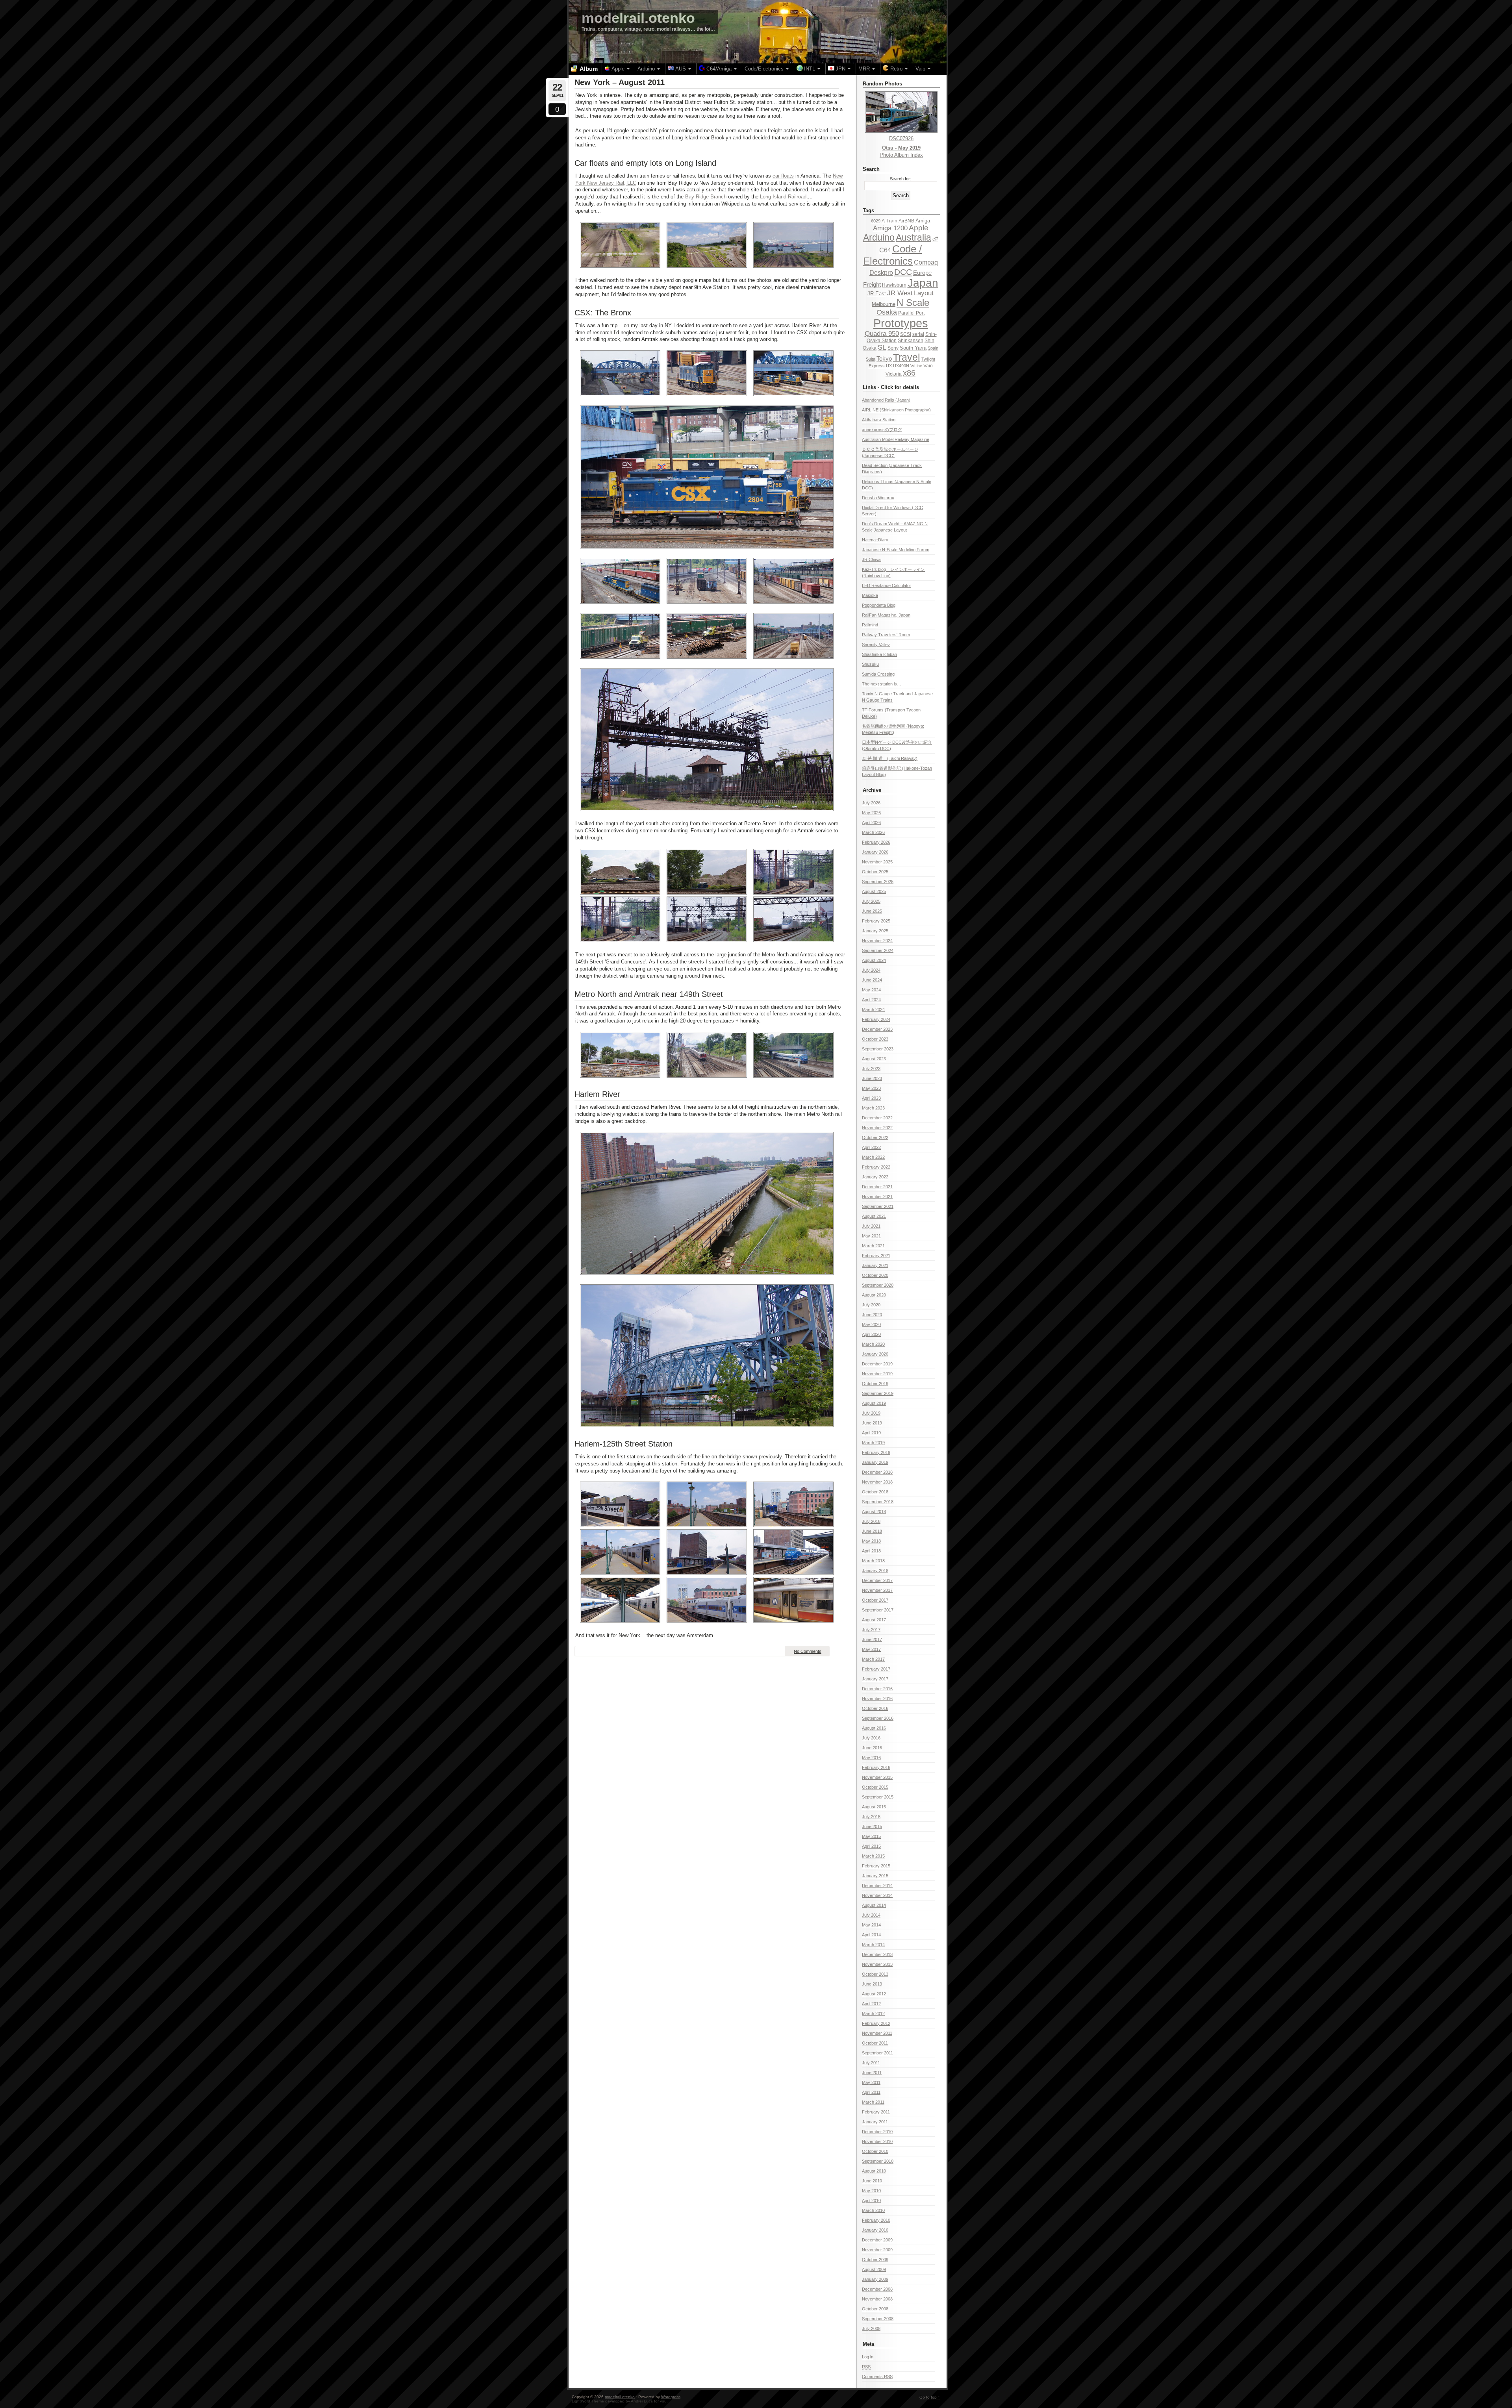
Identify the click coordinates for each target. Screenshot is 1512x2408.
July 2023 (871, 1069)
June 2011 (872, 2073)
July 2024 (871, 970)
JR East (877, 294)
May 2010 (871, 2191)
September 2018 (878, 1502)
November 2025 (877, 862)
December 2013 (877, 1954)
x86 (909, 373)
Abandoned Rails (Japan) (886, 400)
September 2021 (878, 1206)
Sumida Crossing (878, 674)
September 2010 (878, 2161)
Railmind (870, 625)
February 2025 (876, 921)
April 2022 (871, 1147)
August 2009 (874, 2269)
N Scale (913, 303)
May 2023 (871, 1088)
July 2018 (871, 1521)
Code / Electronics (892, 255)
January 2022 (875, 1177)
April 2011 (871, 2092)
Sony (893, 348)
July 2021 (871, 1226)
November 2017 (877, 1590)
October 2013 (875, 1974)
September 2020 (878, 1285)
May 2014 (871, 1925)
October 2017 (875, 1600)
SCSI (906, 334)
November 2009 (877, 2250)
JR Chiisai (872, 559)
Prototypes (901, 323)
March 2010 (873, 2210)
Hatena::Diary (875, 540)
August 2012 (874, 1994)
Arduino (879, 237)
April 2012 (871, 2004)
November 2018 (877, 1482)
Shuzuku (870, 664)
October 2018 (875, 1492)
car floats (783, 176)
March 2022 (873, 1157)
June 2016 (872, 1748)
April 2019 (871, 1433)
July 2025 (871, 901)
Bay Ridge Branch (706, 197)
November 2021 (877, 1197)
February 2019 (876, 1452)
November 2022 (877, 1128)
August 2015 (874, 1807)
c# (935, 239)
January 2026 (875, 852)
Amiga (923, 221)
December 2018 (877, 1472)
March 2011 (873, 2102)
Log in (868, 2357)
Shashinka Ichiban (879, 654)
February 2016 (876, 1767)
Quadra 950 (882, 334)
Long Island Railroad (783, 197)
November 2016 (877, 1699)
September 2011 (877, 2053)
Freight (872, 284)
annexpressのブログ (882, 430)
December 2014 (877, 1886)
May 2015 (871, 1836)
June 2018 (872, 1531)
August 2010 (874, 2171)
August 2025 (874, 891)
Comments (877, 2377)
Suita (871, 359)
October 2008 (875, 2309)
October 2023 (875, 1039)
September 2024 (878, 950)
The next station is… (882, 684)
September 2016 (878, 1718)
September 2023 (878, 1049)
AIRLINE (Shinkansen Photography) (896, 410)
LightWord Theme (588, 2401)
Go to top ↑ (930, 2397)
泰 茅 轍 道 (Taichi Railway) (890, 758)
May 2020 (871, 1324)
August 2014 (874, 1905)
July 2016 (871, 1738)
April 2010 (871, 2201)
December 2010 (877, 2132)
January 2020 (875, 1354)
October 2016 (875, 1708)
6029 (876, 221)
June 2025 (872, 911)
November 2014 (877, 1895)
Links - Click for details (891, 387)
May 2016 (871, 1758)
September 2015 (878, 1797)
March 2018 (873, 1561)
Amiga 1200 (890, 228)
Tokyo (884, 359)
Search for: (901, 179)
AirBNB (906, 221)
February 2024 (876, 1019)
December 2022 (877, 1118)
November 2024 (877, 941)
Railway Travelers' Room (886, 635)
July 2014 (871, 1915)
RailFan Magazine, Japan (886, 615)
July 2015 (871, 1817)
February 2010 (876, 2220)
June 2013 (872, 1984)
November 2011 (877, 2033)
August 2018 (874, 1511)
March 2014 (873, 1945)
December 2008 (877, 2289)
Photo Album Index (901, 155)
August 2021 (874, 1216)
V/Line (916, 366)
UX (889, 366)
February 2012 (876, 2023)
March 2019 (873, 1443)
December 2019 (877, 1364)
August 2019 (874, 1403)
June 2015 (872, 1826)
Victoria (894, 374)
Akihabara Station (879, 420)
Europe (922, 273)
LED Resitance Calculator (887, 585)
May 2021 (871, 1236)
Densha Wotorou (878, 498)
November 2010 (877, 2141)
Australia (913, 237)
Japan (923, 283)
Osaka (887, 312)
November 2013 (877, 1964)
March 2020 (873, 1344)
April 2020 (871, 1334)
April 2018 (871, 1551)
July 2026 (871, 803)
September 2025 (878, 882)
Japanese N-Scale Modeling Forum (896, 550)
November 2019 (877, 1374)
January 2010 (875, 2230)
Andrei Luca (642, 2401)
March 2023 (873, 1108)
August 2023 (874, 1059)
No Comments (808, 1651)
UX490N (901, 366)
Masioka (870, 595)
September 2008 (878, 2319)
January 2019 (875, 1462)
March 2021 (873, 1246)
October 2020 (875, 1275)
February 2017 (876, 1669)
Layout (924, 293)
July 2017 (871, 1630)
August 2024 (874, 960)
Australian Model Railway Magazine (896, 439)
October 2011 (875, 2043)
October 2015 (875, 1787)
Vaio (928, 366)
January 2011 (875, 2122)
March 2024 (873, 1010)
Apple (919, 228)
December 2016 (877, 1689)
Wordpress (671, 2397)
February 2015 (876, 1866)
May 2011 (871, 2082)
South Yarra (913, 348)
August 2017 (874, 1620)
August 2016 (874, 1728)
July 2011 (871, 2063)
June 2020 (872, 1315)
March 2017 (873, 1659)
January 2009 (875, 2279)
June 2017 (872, 1639)
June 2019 (872, 1423)
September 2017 (878, 1610)
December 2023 (877, 1029)
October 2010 (875, 2151)
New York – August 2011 (620, 82)
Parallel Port (911, 313)
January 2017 (875, 1679)
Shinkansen (911, 341)
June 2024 (872, 980)
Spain (933, 348)
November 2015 (877, 1777)
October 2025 (875, 872)
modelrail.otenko (638, 18)
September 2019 (878, 1393)
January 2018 (875, 1571)
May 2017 (871, 1649)
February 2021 (876, 1256)
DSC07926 (901, 138)
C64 (885, 250)
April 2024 (871, 1000)
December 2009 (877, 2240)
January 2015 (875, 1876)
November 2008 (877, 2299)
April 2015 (871, 1846)
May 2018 (871, 1541)
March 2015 (873, 1856)
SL (882, 347)
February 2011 (876, 2112)
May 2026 (871, 813)
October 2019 (875, 1384)
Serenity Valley (876, 645)
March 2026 (873, 832)
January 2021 (875, 1265)
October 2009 (875, 2260)
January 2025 (875, 931)
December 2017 (877, 1580)
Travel (907, 357)
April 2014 (871, 1935)
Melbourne (884, 304)
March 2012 (873, 2013)
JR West (900, 293)
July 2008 (871, 2328)
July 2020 (871, 1305)
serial (918, 334)
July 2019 (871, 1413)
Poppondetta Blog (879, 605)
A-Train (889, 221)
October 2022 (875, 1137)
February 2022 (876, 1167)
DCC (903, 272)
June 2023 (872, 1078)
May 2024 (871, 990)
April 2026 (871, 822)
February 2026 (876, 842)
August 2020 (874, 1295)
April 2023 (871, 1098)
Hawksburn (894, 285)
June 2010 (872, 2181)
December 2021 (877, 1187)
